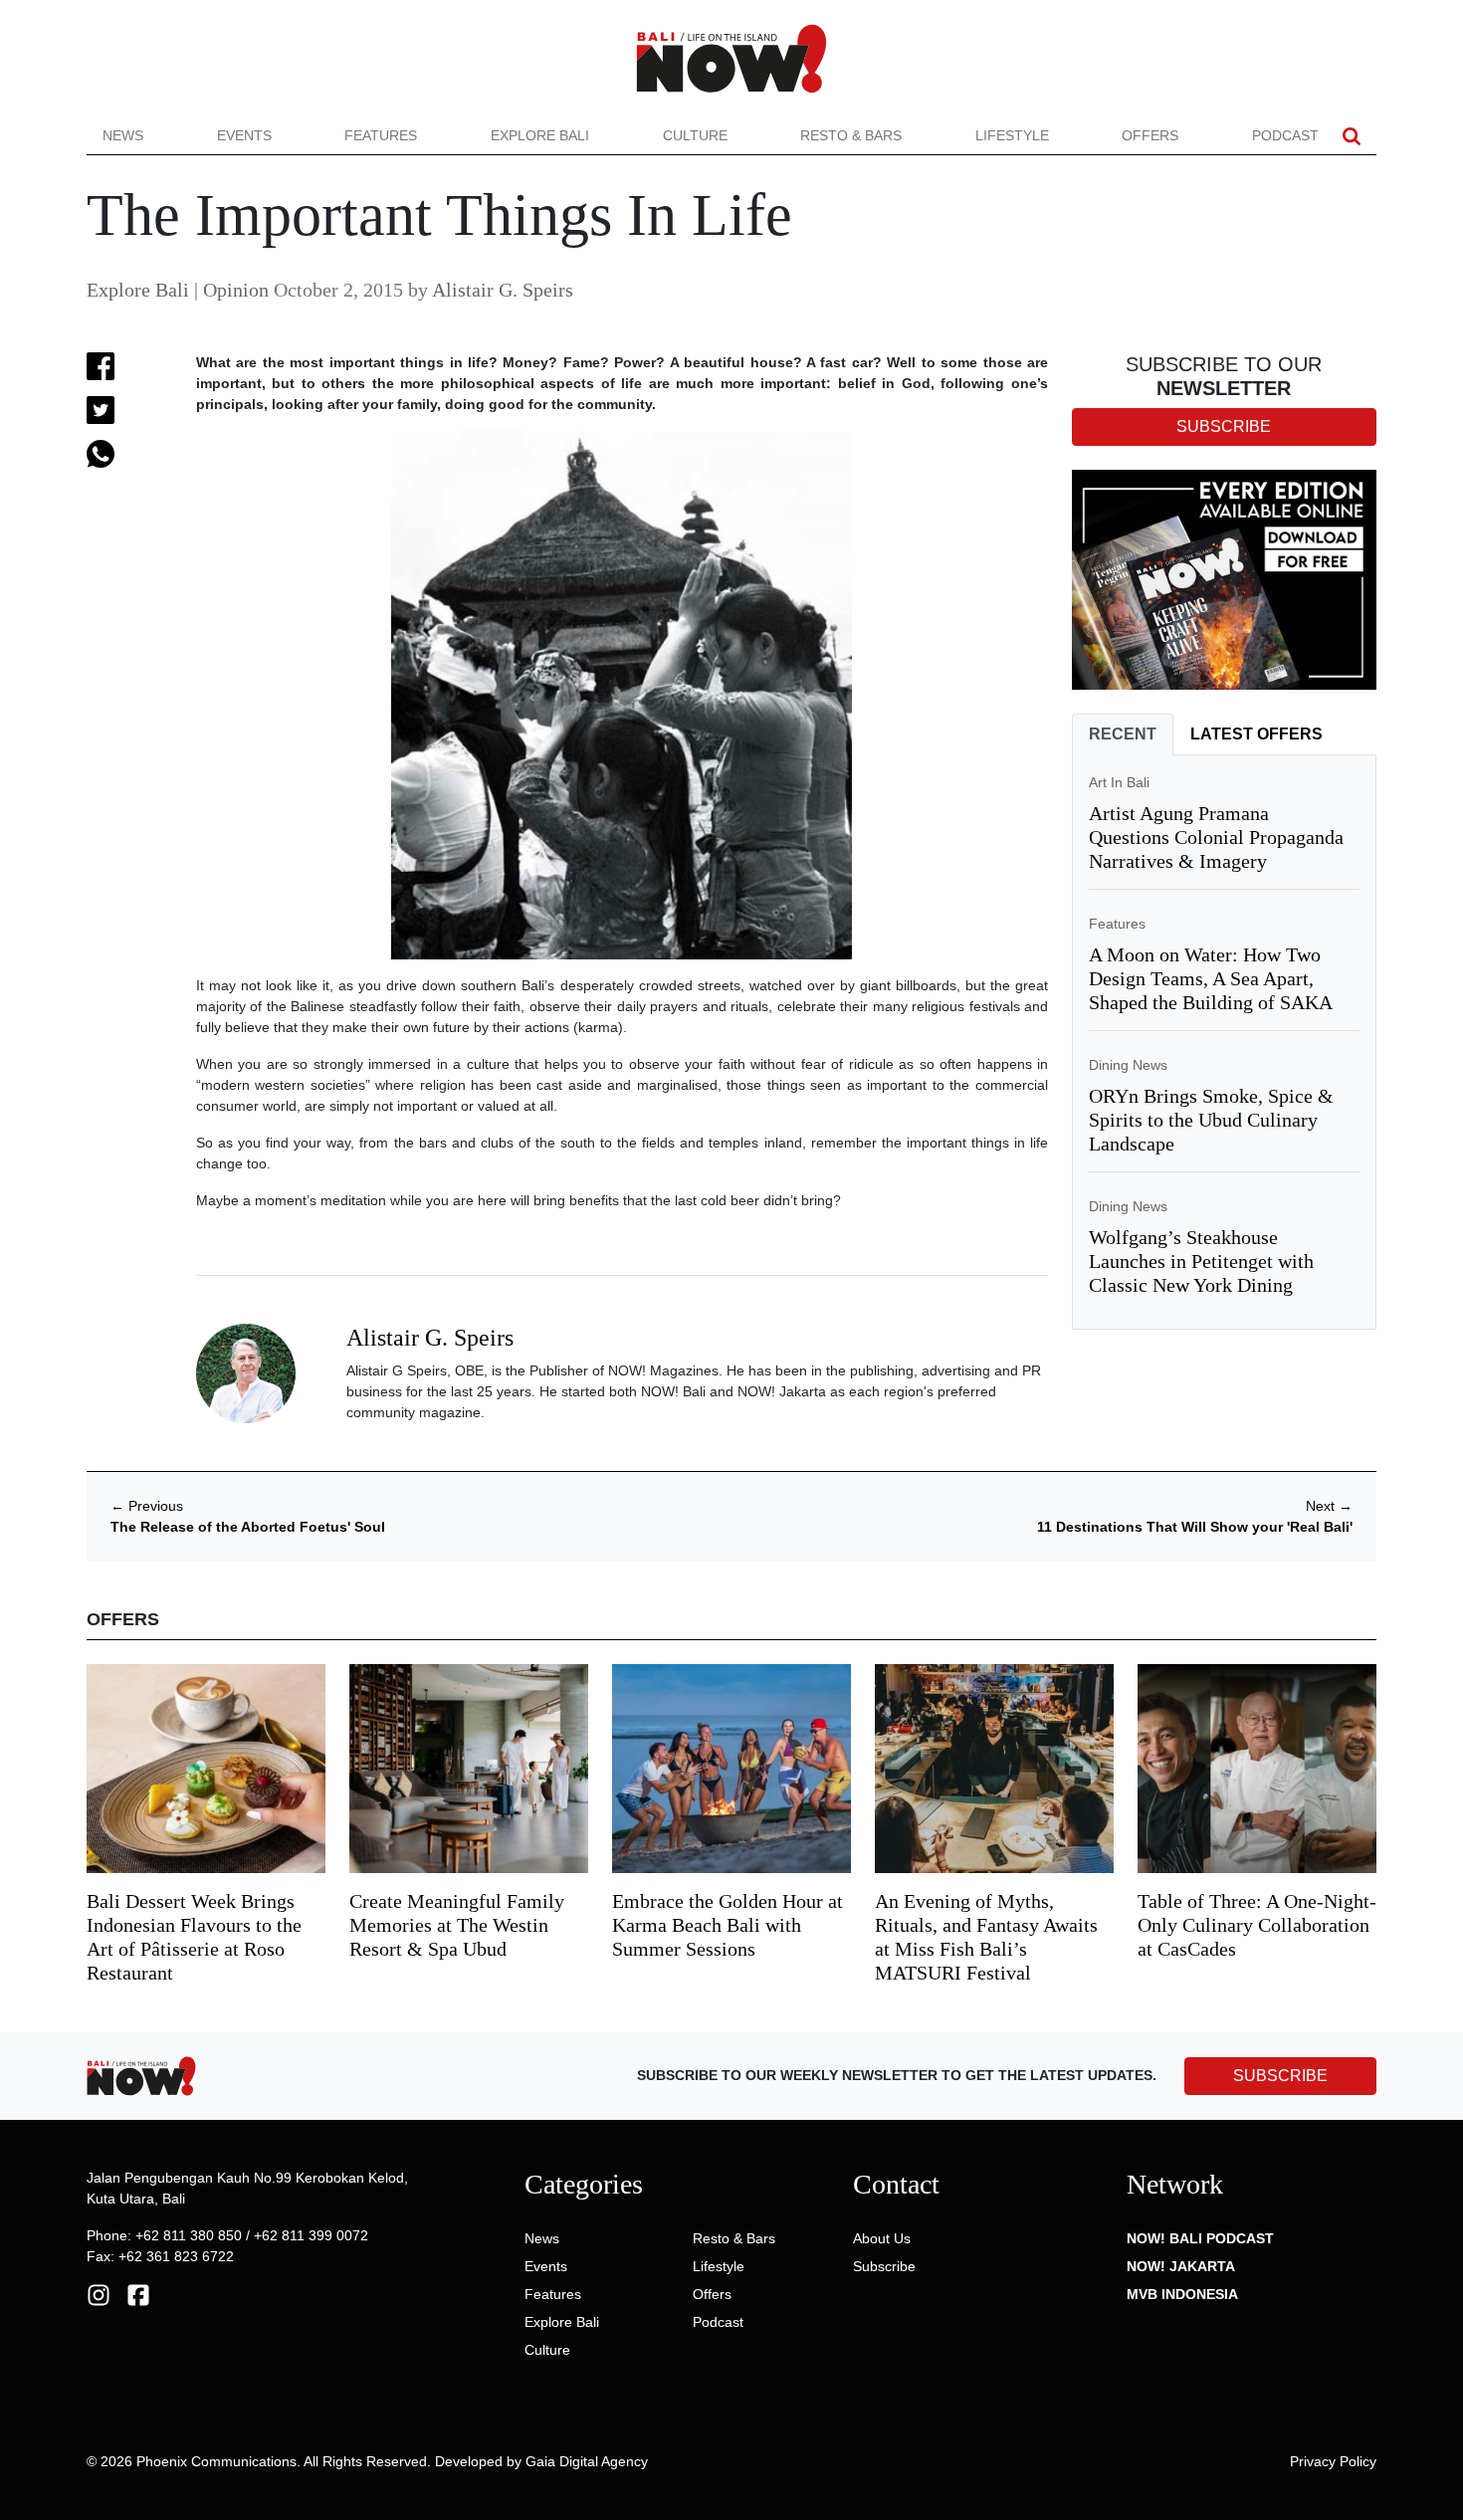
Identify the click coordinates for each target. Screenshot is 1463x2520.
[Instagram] (99, 2293)
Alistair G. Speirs (503, 290)
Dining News (1128, 1065)
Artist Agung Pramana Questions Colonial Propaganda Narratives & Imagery (1216, 837)
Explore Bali (540, 135)
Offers (1150, 135)
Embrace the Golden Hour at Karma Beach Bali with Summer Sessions (728, 1925)
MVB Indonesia (1182, 2294)
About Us (882, 2238)
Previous (147, 1506)
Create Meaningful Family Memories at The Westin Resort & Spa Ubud (457, 1925)
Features (381, 135)
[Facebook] (138, 2293)
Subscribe (884, 2266)
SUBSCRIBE (1280, 2076)
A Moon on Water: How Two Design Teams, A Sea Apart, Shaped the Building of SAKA (1211, 978)
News (123, 135)
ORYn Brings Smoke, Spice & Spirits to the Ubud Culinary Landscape (1211, 1120)
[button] (1352, 136)
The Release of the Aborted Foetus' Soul (248, 1527)
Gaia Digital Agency (587, 2461)
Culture (695, 135)
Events (244, 135)
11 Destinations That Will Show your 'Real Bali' (1195, 1527)
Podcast (1285, 135)
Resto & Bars (851, 135)
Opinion (236, 290)
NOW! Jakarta (1181, 2266)
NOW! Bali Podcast (1200, 2238)
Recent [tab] (1123, 734)
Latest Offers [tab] (1256, 734)
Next (1329, 1506)
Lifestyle (1012, 135)
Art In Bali (1119, 782)
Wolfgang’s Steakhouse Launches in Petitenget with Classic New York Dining (1201, 1261)
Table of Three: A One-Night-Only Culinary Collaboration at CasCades (1257, 1925)
